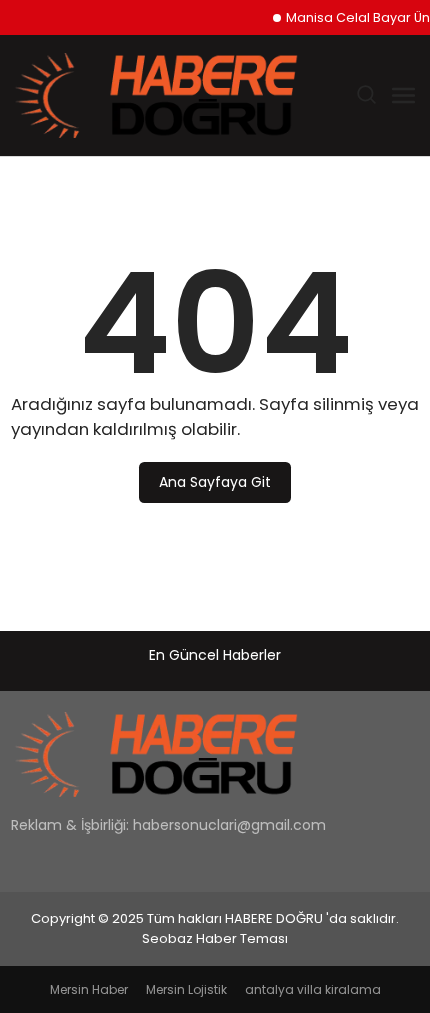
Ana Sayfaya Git (215, 482)
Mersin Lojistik (186, 989)
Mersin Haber (89, 989)
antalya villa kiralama (313, 989)
